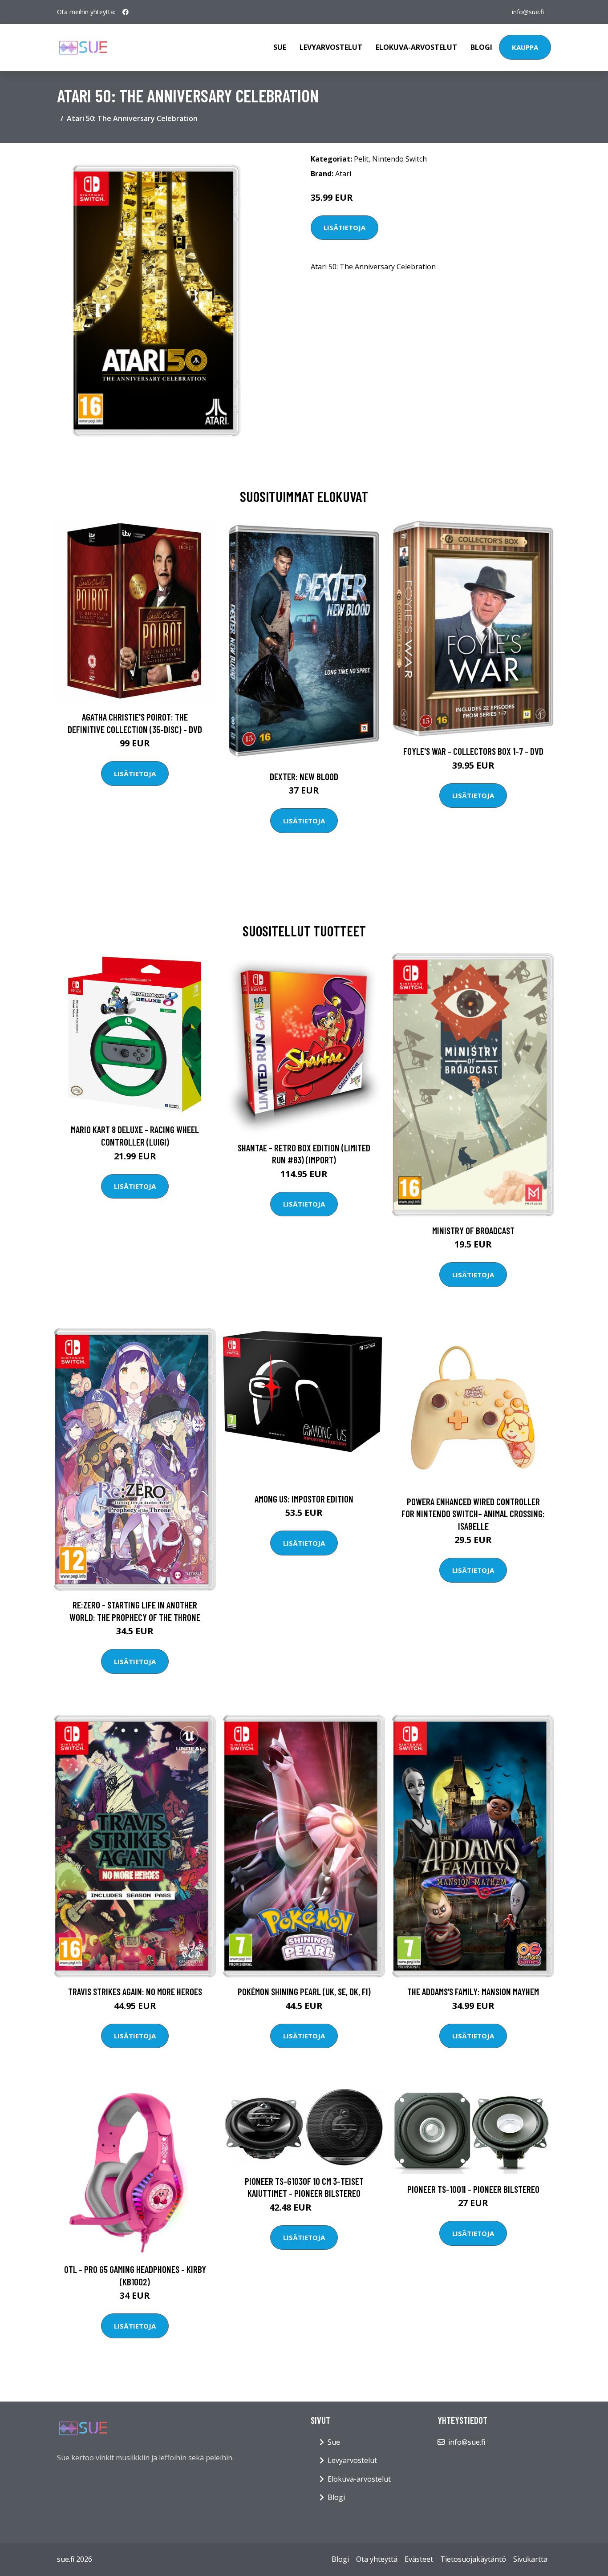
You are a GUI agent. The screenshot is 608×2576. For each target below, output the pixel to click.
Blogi (481, 47)
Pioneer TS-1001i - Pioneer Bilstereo (473, 2189)
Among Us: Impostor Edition (304, 1499)
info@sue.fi (528, 12)
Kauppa (525, 47)
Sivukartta (530, 2559)
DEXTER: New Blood (304, 776)
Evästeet (419, 2559)
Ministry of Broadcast (473, 1230)
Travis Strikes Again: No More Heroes (135, 1991)
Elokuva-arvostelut (416, 47)
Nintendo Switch (399, 159)
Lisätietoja (345, 227)
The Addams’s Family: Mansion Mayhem (473, 1991)
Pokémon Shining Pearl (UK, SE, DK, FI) (304, 1991)
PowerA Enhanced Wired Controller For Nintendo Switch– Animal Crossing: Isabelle (473, 1514)
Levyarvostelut (331, 47)
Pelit (361, 159)
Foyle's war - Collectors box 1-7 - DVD (473, 751)
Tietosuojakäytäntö (473, 2559)
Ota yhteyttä (377, 2559)
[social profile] (126, 12)
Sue (280, 47)
